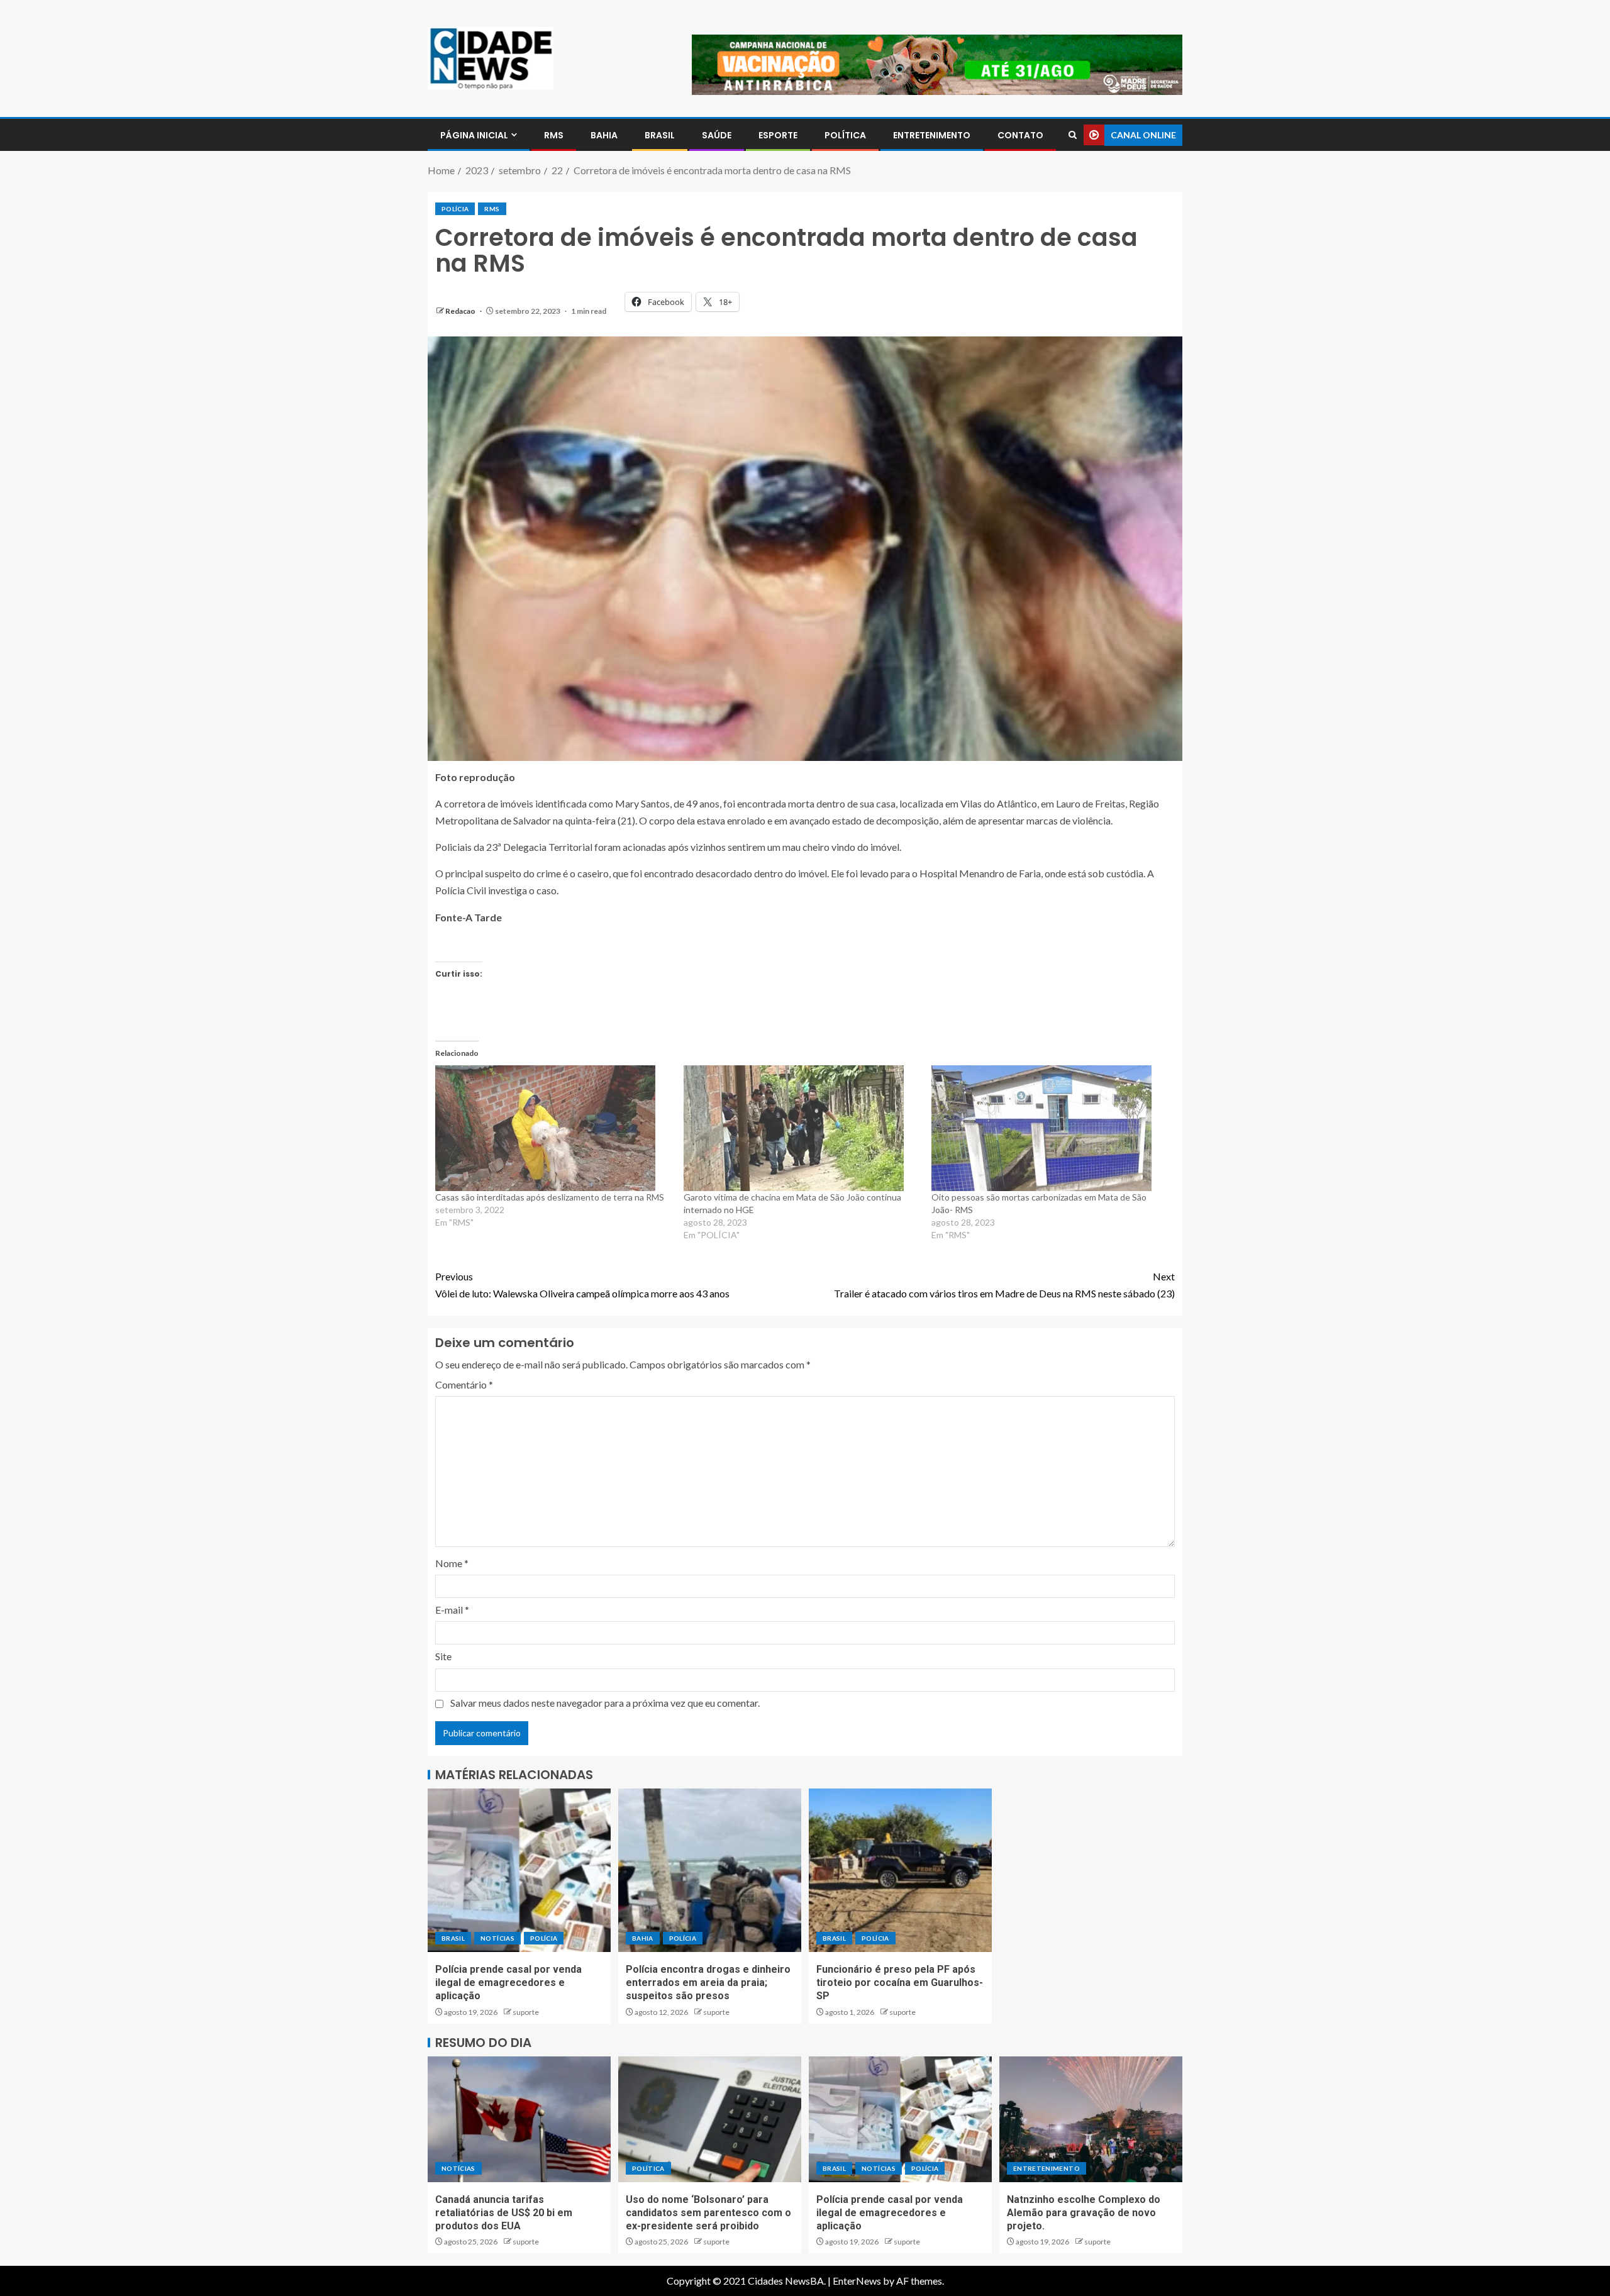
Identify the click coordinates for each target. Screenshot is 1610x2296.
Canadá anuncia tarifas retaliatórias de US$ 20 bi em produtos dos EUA (504, 2213)
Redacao (461, 311)
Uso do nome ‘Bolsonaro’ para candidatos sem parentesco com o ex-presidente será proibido (708, 2213)
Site (443, 1656)
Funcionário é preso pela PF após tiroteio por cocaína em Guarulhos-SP (900, 1983)
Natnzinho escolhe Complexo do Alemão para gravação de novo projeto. (1084, 2213)
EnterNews (857, 2281)
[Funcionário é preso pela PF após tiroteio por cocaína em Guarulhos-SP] (900, 1870)
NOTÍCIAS (497, 1938)
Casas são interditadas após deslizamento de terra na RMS (550, 1197)
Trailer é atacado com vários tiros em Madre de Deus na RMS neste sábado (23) (1004, 1285)
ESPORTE (778, 135)
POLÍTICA (845, 135)
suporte (526, 2012)
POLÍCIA (455, 209)
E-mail (452, 1610)
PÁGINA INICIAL (474, 135)
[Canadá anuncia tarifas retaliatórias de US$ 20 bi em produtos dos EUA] (519, 2119)
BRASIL (660, 135)
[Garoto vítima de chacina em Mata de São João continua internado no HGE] (802, 1128)
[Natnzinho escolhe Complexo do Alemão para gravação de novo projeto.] (1091, 2119)
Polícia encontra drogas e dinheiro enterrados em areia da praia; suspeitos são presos (708, 1983)
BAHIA (604, 135)
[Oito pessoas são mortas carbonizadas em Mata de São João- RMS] (1049, 1128)
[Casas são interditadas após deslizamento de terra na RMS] (553, 1128)
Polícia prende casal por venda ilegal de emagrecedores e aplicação (508, 1983)
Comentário (464, 1384)
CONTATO (1020, 135)
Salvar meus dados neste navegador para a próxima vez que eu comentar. (605, 1703)
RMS (554, 135)
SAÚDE (717, 135)
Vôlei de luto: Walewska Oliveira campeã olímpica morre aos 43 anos (582, 1285)
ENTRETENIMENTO (932, 135)
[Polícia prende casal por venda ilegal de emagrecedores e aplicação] (519, 1870)
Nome (452, 1563)
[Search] (1073, 135)
